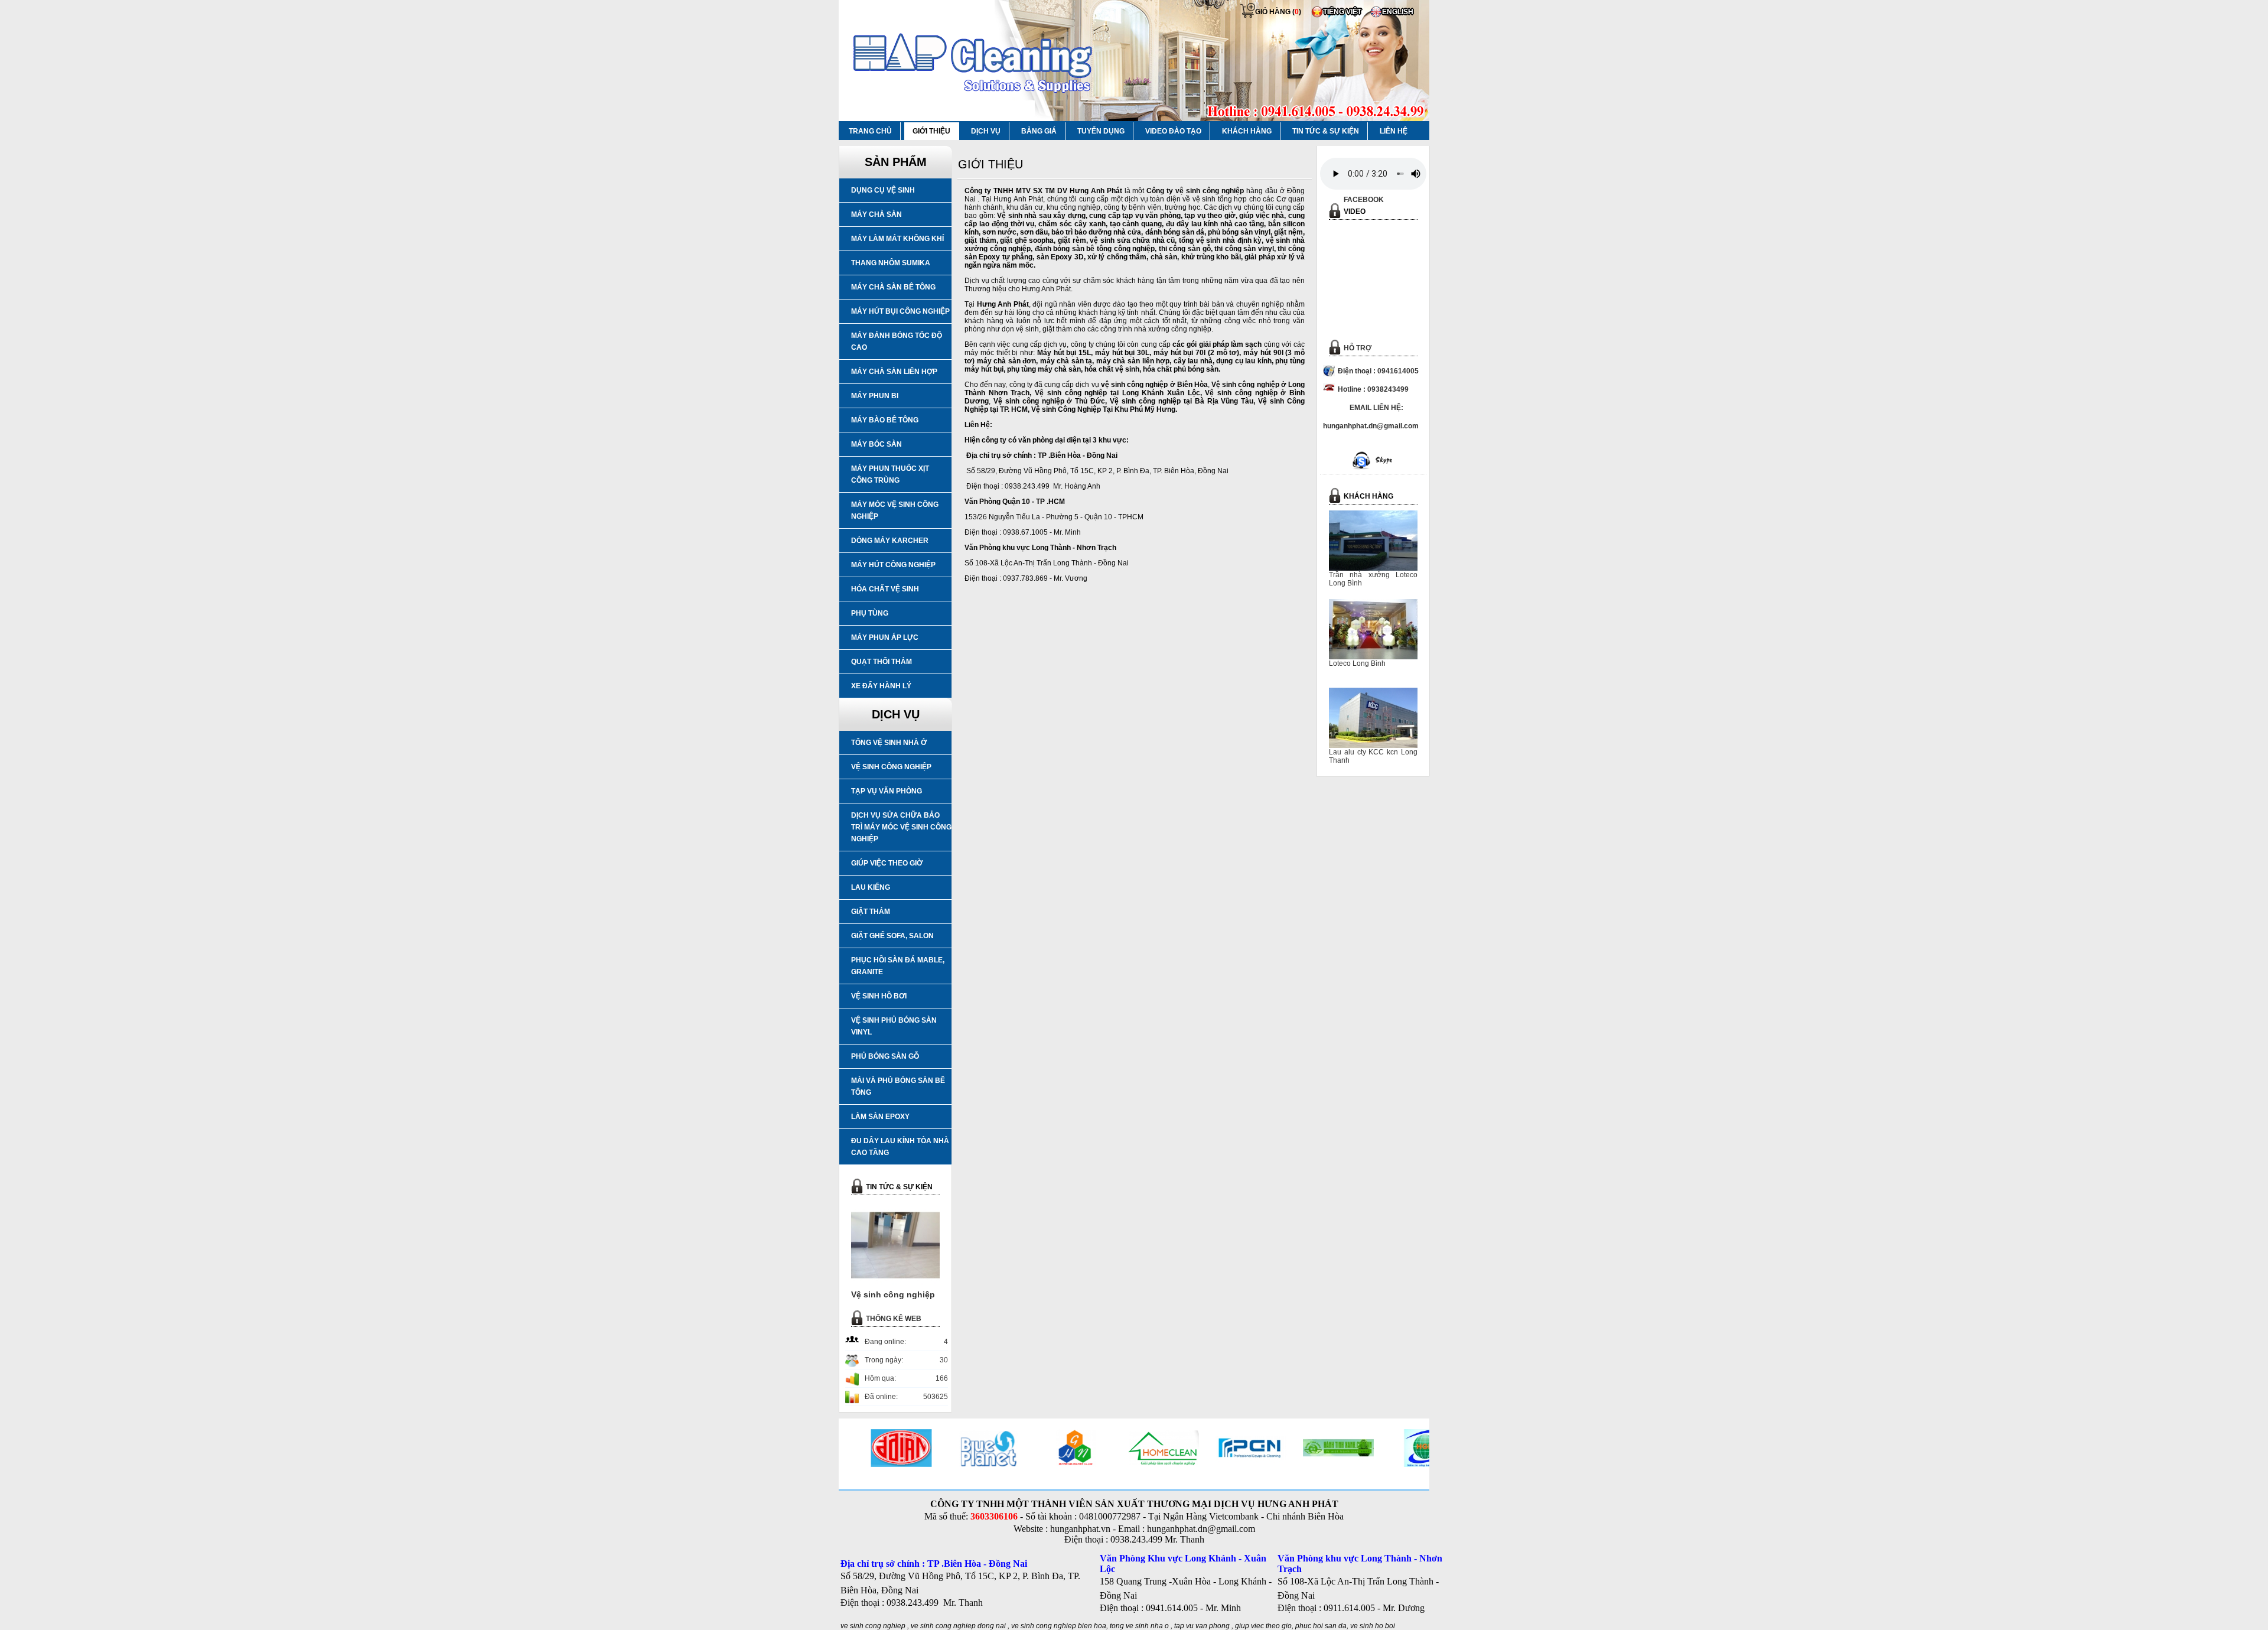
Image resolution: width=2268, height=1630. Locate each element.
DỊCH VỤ (986, 131)
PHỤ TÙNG (870, 613)
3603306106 (994, 1516)
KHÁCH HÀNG (1247, 131)
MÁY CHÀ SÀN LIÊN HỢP (894, 372)
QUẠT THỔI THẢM (882, 662)
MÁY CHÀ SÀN (876, 214)
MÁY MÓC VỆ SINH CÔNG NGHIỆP (895, 510)
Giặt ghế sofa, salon (892, 936)
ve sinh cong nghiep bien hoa (1059, 1626)
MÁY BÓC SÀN (876, 444)
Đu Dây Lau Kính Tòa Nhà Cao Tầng (900, 1147)
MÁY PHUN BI (875, 396)
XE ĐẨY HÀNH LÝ (881, 686)
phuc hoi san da (1321, 1626)
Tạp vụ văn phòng (887, 791)
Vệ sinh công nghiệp (891, 767)
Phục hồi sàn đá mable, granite (898, 966)
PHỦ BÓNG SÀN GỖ (885, 1056)
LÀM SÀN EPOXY (880, 1117)
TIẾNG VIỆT (1342, 12)
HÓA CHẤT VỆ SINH (885, 589)
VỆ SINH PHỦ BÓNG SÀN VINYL (894, 1026)
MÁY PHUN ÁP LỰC (885, 637)
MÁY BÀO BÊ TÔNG (885, 420)
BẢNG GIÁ (1039, 131)
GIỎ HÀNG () (1278, 12)
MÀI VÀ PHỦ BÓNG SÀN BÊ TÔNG (898, 1086)
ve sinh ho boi (1373, 1626)
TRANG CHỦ (870, 131)
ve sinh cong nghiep (873, 1626)
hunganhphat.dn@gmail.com (1201, 1529)
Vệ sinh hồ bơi (879, 996)
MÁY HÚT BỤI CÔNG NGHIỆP (900, 311)
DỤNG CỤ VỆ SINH (883, 190)
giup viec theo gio (1263, 1626)
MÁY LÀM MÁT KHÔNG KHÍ (897, 239)
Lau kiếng (871, 887)
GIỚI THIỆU (931, 131)
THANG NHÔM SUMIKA (891, 263)
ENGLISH (1398, 12)
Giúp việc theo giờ (887, 863)
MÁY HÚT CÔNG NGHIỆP (893, 565)
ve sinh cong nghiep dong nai (958, 1626)
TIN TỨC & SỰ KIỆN (1326, 131)
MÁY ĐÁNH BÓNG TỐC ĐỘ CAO (897, 341)
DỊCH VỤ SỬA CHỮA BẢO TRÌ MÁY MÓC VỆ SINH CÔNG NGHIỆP (901, 827)
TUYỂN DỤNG (1101, 131)
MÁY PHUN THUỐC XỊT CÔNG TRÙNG (890, 474)
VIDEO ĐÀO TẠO (1173, 131)
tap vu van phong (1203, 1626)
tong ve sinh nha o (1139, 1626)
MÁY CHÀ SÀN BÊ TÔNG (893, 287)
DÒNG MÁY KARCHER (890, 541)
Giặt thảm (871, 912)
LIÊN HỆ (1394, 131)
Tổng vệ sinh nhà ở (889, 743)
